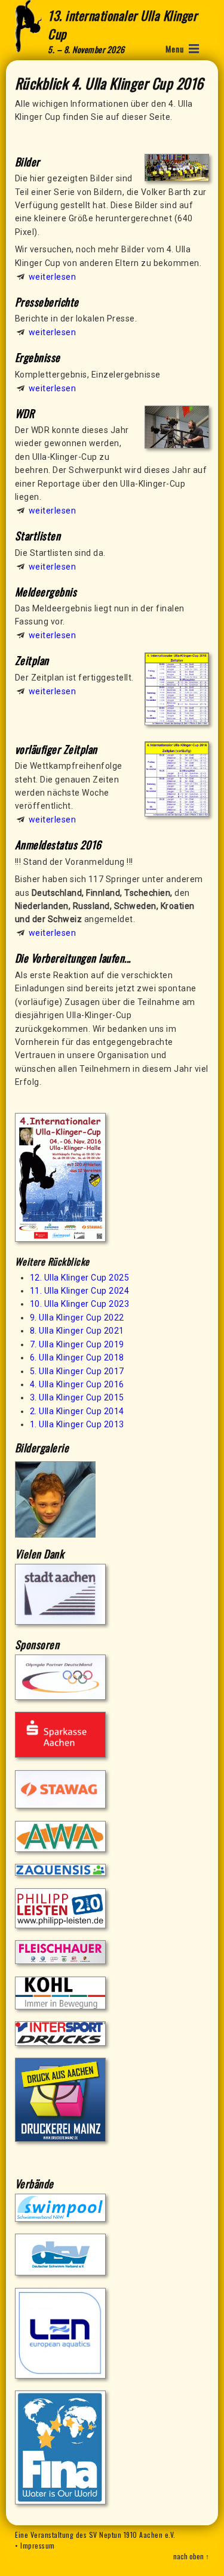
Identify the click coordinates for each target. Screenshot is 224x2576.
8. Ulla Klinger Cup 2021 (77, 1331)
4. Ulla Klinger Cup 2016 (77, 1384)
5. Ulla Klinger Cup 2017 (77, 1371)
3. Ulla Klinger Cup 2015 (77, 1397)
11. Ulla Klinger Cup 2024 (80, 1291)
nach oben (188, 2556)
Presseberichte (47, 302)
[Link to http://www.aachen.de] (60, 1622)
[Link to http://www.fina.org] (60, 2501)
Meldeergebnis (46, 592)
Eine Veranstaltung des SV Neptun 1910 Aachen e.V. (95, 2535)
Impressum (38, 2545)
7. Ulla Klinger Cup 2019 (77, 1344)
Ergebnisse (38, 357)
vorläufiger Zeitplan (56, 749)
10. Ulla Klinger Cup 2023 (80, 1304)
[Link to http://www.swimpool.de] (60, 2219)
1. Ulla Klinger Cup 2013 (77, 1424)
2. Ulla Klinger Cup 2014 (77, 1411)
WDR (25, 413)
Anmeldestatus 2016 (58, 845)
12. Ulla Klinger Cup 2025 (80, 1278)
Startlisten (38, 536)
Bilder (27, 162)
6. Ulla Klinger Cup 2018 (77, 1357)
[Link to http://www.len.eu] (60, 2376)
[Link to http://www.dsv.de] (60, 2272)
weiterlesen (53, 277)
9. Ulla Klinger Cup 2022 (77, 1318)
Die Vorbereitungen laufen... (73, 958)
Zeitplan (32, 660)
